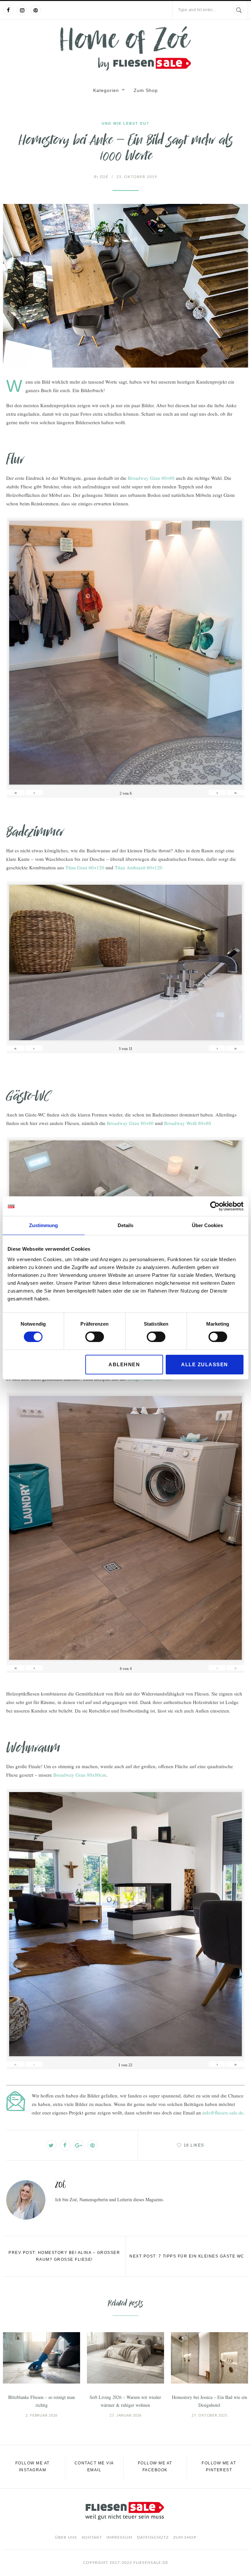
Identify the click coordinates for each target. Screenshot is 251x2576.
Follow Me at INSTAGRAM (33, 2467)
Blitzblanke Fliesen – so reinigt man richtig (42, 2401)
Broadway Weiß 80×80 (188, 1123)
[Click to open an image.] (125, 286)
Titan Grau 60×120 (85, 867)
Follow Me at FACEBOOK (155, 2467)
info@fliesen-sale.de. (224, 2113)
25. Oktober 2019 (137, 177)
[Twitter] (51, 2145)
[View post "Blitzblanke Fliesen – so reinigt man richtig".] (42, 2358)
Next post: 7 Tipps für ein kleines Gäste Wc (187, 2256)
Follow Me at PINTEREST (219, 2467)
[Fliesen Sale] (125, 48)
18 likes (194, 2145)
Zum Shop (146, 90)
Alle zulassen (205, 1364)
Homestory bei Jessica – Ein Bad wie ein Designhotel (209, 2401)
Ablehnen (124, 1364)
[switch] (95, 1337)
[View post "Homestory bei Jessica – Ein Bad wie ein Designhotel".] (209, 2358)
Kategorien (106, 90)
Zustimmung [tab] (43, 1225)
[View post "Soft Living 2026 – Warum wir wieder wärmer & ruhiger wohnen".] (125, 2358)
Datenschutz (153, 2537)
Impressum (119, 2537)
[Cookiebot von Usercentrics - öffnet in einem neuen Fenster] (215, 1206)
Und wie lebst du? (125, 123)
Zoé (101, 177)
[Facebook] (8, 10)
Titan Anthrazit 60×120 (139, 867)
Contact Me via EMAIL (94, 2467)
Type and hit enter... (197, 10)
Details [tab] (125, 1225)
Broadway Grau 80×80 (151, 478)
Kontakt (92, 2537)
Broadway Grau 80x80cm (80, 1775)
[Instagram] (22, 10)
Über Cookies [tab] (207, 1225)
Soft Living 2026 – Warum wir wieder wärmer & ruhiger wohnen (125, 2401)
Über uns (66, 2537)
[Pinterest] (36, 10)
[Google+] (79, 2145)
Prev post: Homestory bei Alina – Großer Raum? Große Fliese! (64, 2256)
